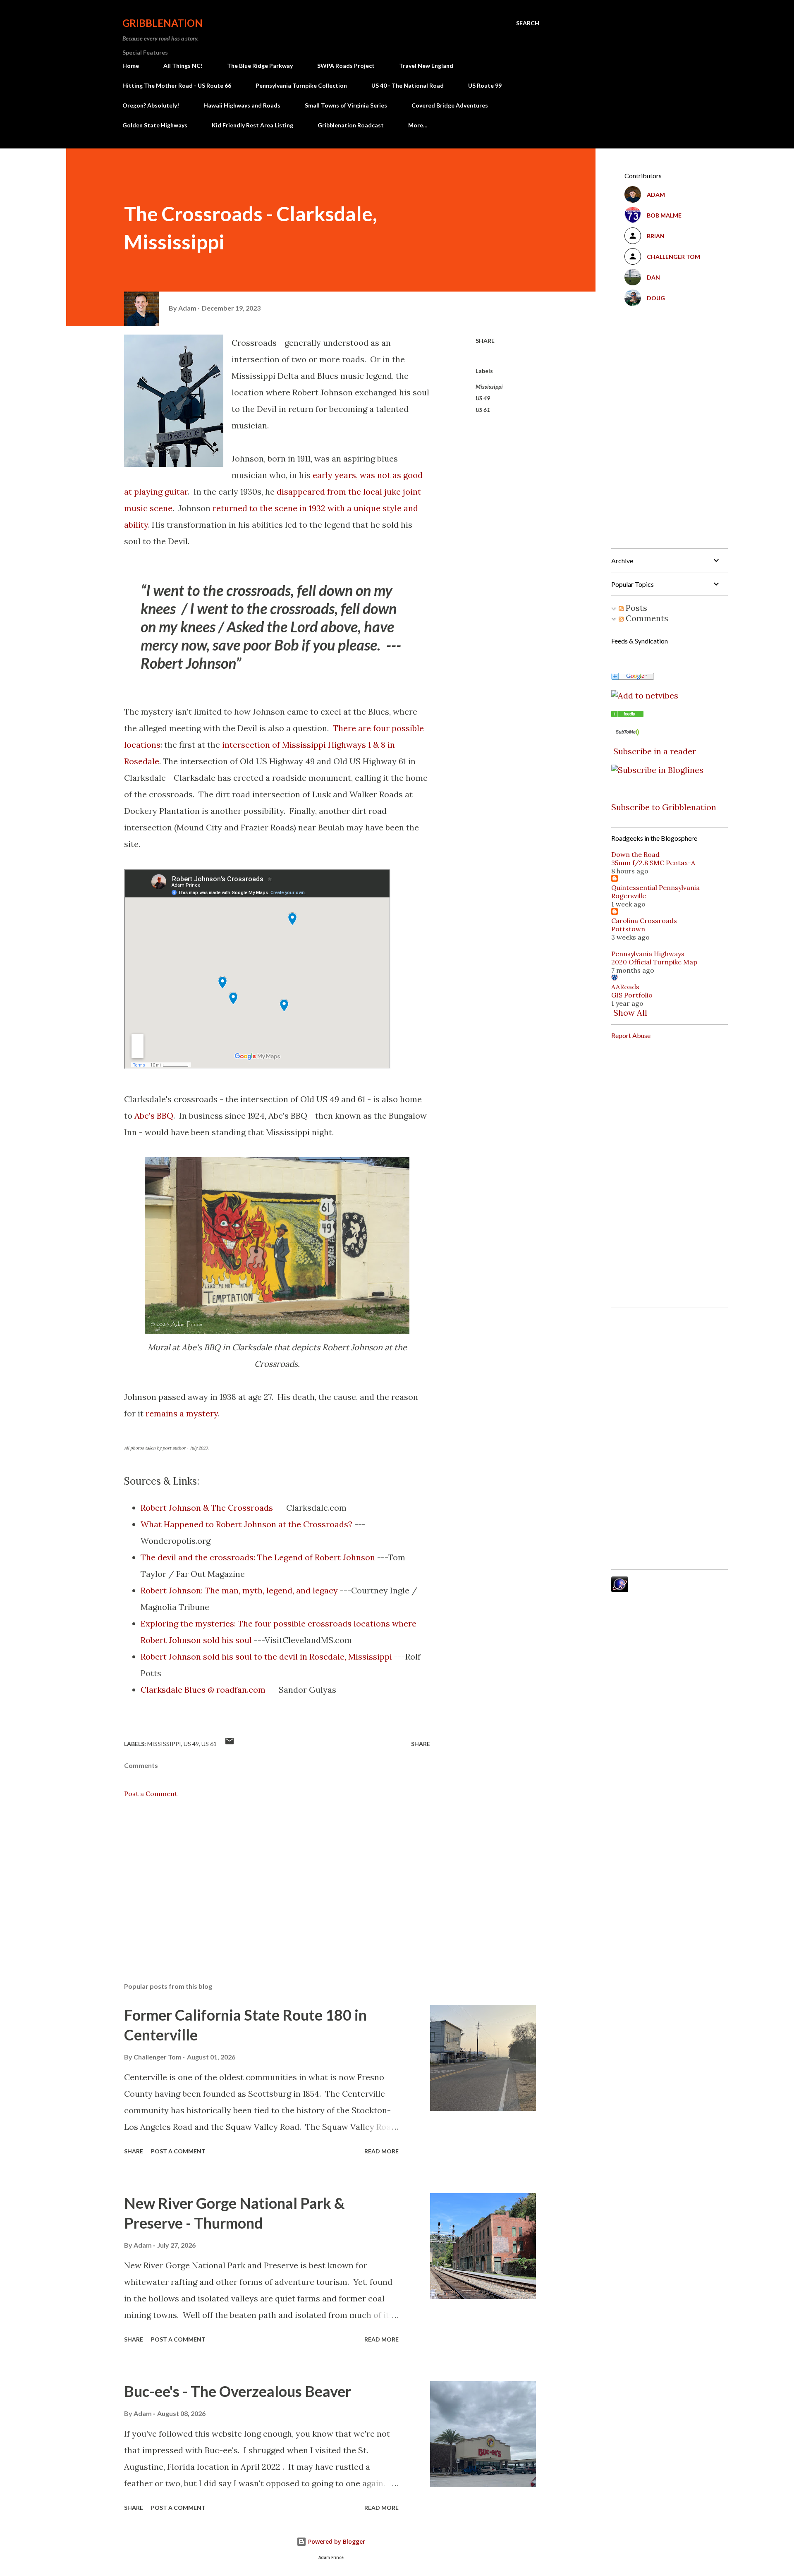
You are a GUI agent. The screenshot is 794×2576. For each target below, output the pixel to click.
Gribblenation (163, 23)
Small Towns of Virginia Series (346, 105)
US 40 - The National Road (408, 85)
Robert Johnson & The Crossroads (207, 1508)
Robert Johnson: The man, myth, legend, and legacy (239, 1590)
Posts (635, 608)
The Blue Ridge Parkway (260, 66)
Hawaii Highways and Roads (242, 105)
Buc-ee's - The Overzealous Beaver (238, 2391)
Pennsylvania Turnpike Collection (301, 85)
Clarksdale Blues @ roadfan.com (203, 1690)
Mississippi (489, 386)
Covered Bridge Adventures (450, 105)
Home (131, 66)
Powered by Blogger (336, 2541)
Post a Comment (151, 1794)
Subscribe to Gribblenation (664, 807)
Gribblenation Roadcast (351, 125)
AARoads (625, 987)
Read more (381, 2151)
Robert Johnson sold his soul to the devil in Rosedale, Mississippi (266, 1656)
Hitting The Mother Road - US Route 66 (177, 85)
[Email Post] (230, 1744)
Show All (630, 1013)
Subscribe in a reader (655, 751)
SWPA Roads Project (346, 66)
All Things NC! (183, 66)
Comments (646, 618)
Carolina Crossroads (644, 921)
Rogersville (629, 896)
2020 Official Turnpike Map (654, 962)
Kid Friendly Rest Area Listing (252, 125)
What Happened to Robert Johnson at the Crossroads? (246, 1524)
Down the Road (635, 854)
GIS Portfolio (632, 995)
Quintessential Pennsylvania (655, 887)
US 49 (483, 398)
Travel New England (426, 66)
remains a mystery (182, 1413)
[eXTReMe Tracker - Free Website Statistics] (620, 1589)
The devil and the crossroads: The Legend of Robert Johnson (258, 1557)
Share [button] (485, 341)
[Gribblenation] (627, 714)
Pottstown (628, 929)
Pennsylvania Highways (648, 954)
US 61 (483, 410)
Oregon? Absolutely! (151, 105)
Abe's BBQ (154, 1116)
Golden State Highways (155, 125)
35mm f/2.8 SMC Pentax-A (653, 863)
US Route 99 (485, 85)
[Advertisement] (264, 1879)
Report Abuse (631, 1035)
